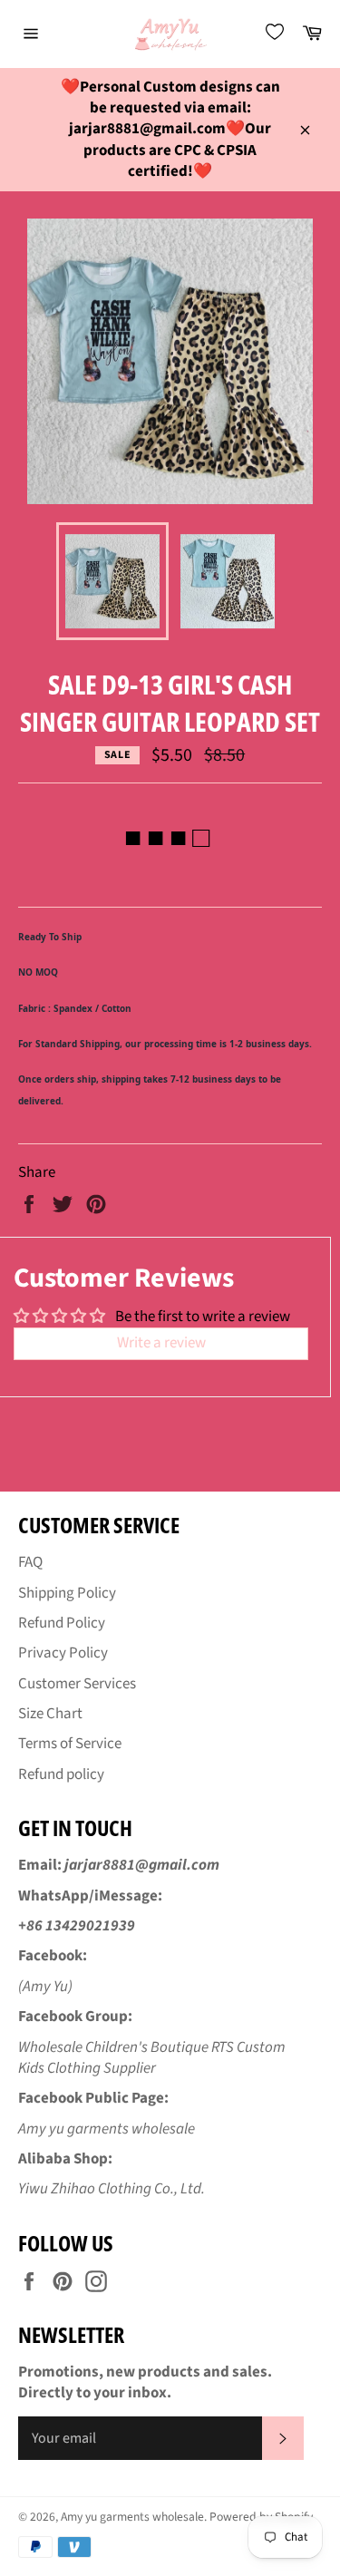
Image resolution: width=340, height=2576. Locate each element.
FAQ (30, 1562)
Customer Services (77, 1684)
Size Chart (50, 1714)
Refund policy (61, 1774)
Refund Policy (62, 1623)
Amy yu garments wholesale (132, 2517)
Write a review (161, 1343)
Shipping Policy (67, 1593)
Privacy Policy (63, 1653)
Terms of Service (70, 1744)
